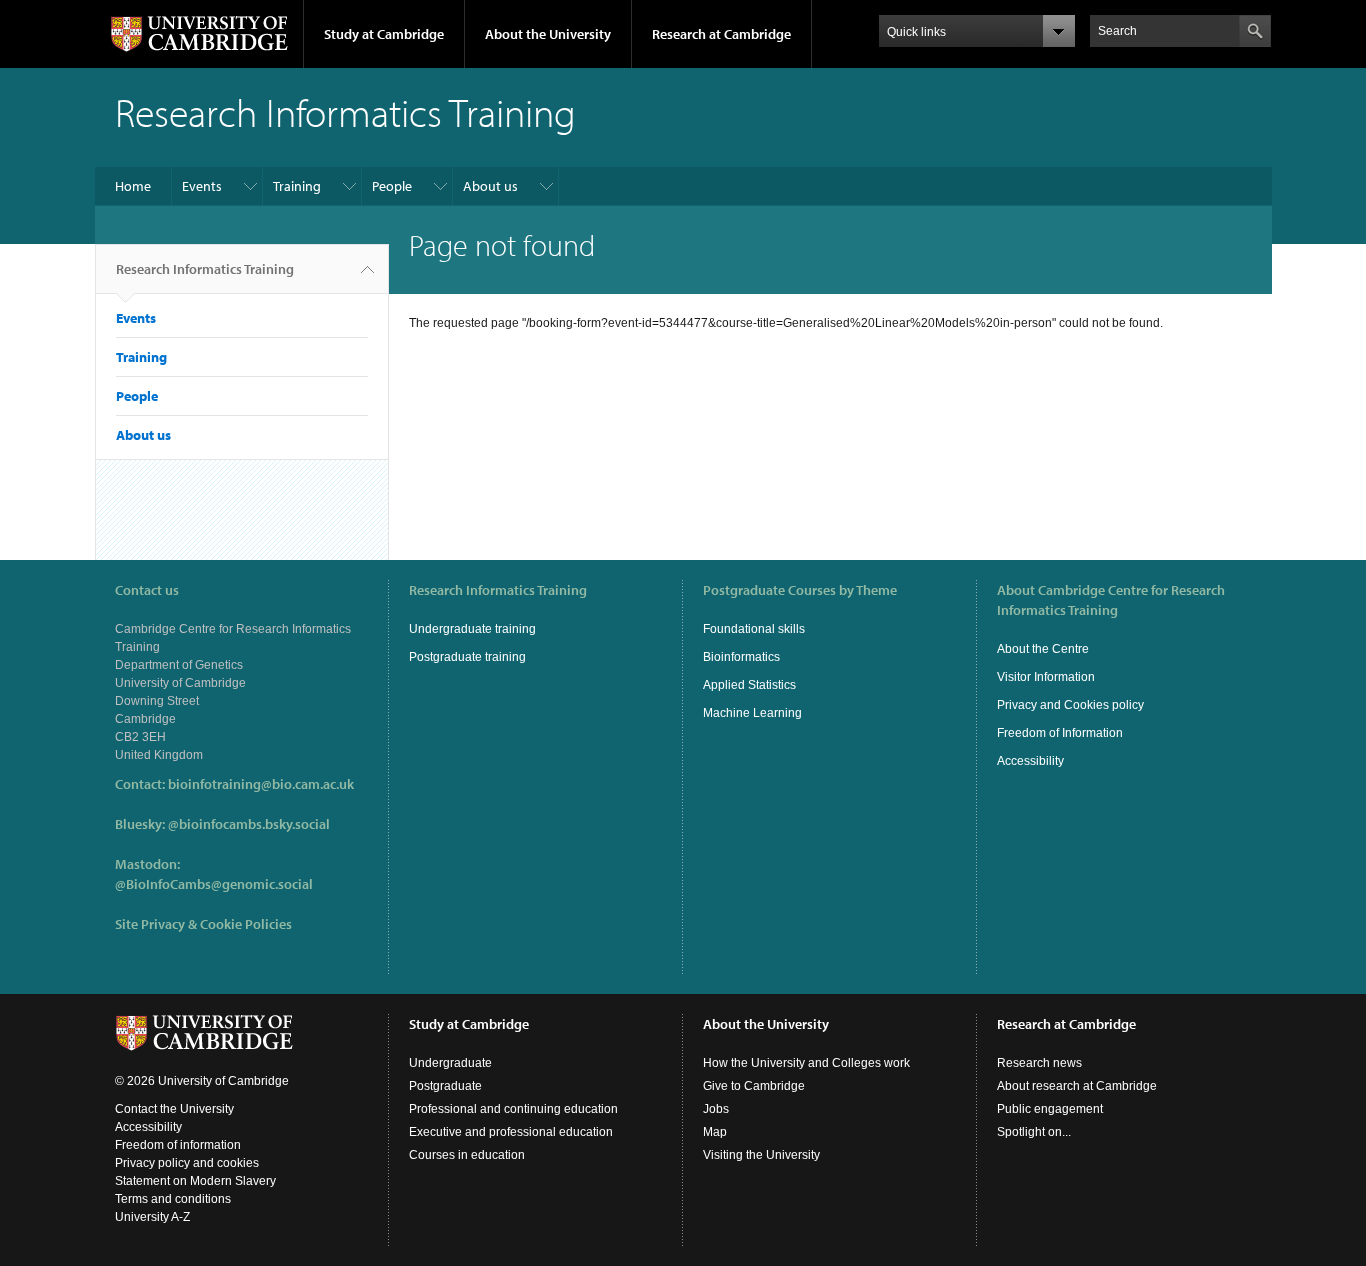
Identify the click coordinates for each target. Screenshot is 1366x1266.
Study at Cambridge (384, 34)
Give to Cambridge (754, 1086)
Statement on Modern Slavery (195, 1181)
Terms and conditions (173, 1199)
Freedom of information (178, 1145)
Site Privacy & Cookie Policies (203, 924)
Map (715, 1132)
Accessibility (1030, 761)
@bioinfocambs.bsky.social (249, 824)
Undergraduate (450, 1063)
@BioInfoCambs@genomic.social (214, 884)
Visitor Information (1046, 677)
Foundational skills (754, 629)
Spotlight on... (1034, 1132)
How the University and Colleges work (806, 1063)
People (392, 186)
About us (490, 186)
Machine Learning (752, 713)
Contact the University (174, 1109)
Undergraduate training (472, 629)
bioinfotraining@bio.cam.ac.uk (261, 784)
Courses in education (467, 1155)
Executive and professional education (511, 1132)
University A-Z (152, 1217)
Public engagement (1050, 1109)
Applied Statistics (749, 685)
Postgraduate (445, 1086)
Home (133, 186)
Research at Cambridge (721, 34)
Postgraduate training (467, 657)
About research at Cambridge (1077, 1086)
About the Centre (1043, 649)
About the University (548, 34)
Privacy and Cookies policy (1070, 705)
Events (202, 186)
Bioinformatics (741, 657)
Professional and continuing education (513, 1109)
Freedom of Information (1060, 733)
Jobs (716, 1109)
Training (297, 186)
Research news (1039, 1063)
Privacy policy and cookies (187, 1163)
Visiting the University (761, 1155)
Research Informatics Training (205, 269)
